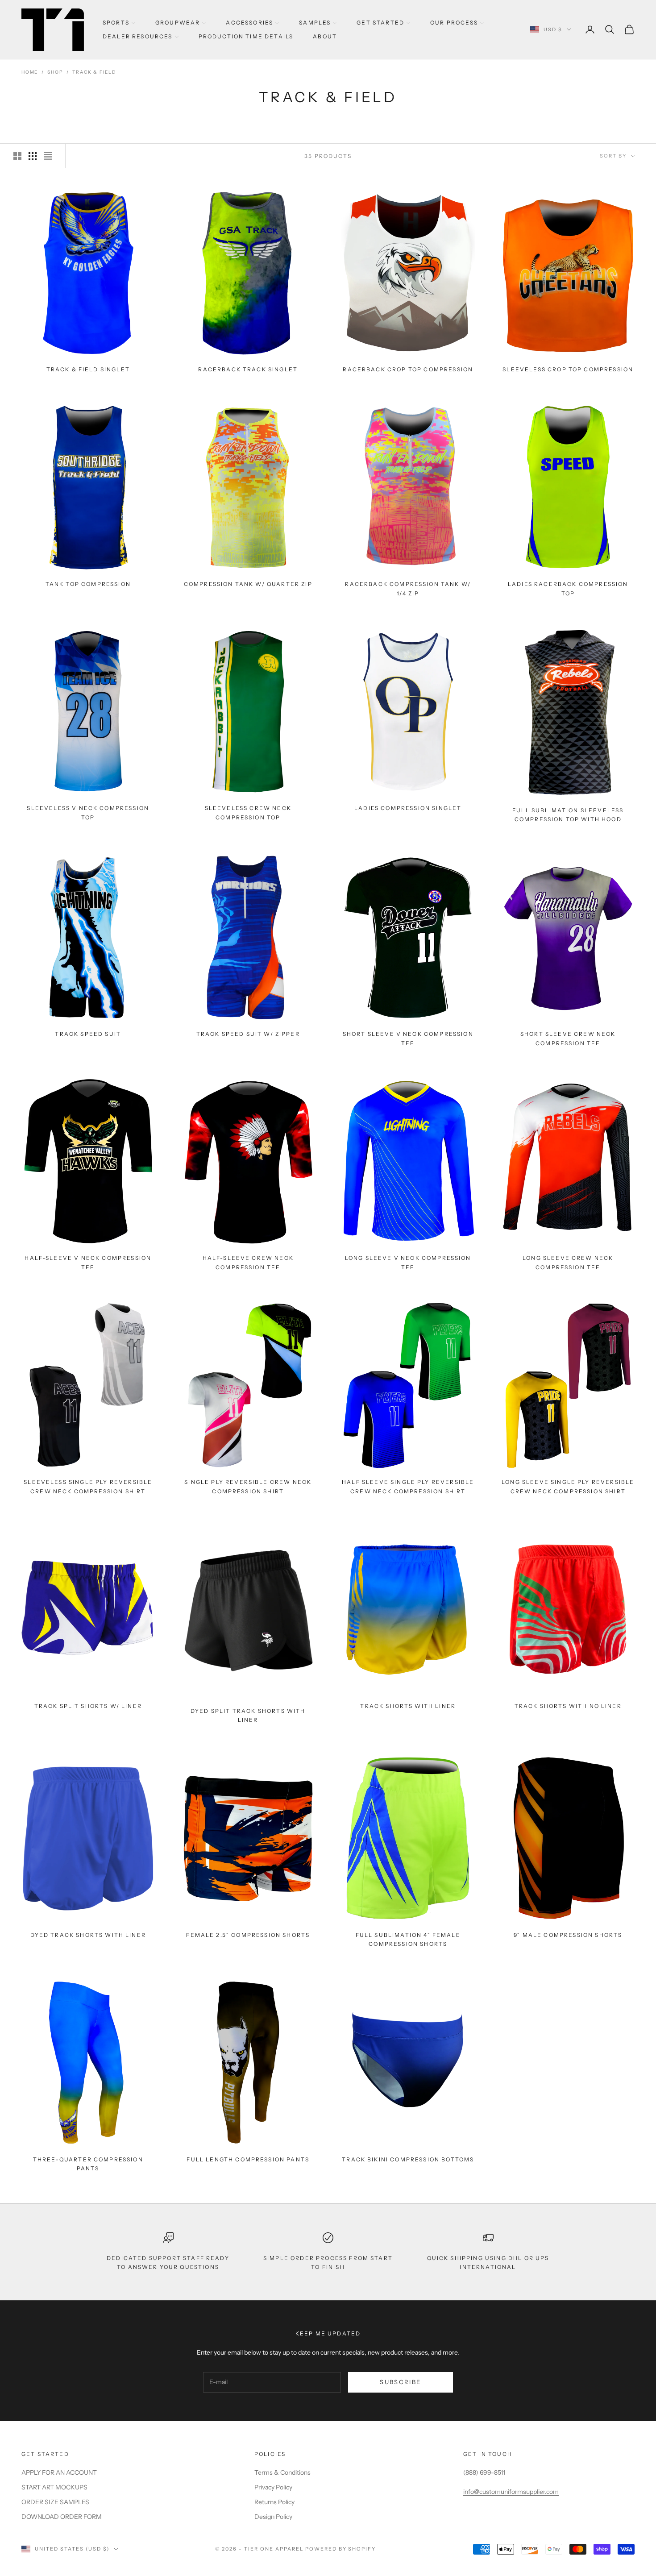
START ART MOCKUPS (54, 2487)
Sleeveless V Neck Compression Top (88, 812)
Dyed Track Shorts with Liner (88, 1935)
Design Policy (273, 2517)
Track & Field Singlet (88, 369)
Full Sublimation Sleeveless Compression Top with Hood (568, 815)
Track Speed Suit (88, 1034)
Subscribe (400, 2382)
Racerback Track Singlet (248, 369)
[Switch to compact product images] (48, 156)
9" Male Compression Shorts (568, 1935)
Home (30, 72)
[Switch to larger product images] (17, 156)
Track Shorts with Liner (408, 1706)
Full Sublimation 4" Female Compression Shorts (408, 1939)
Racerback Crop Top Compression (408, 369)
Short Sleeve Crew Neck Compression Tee (568, 1039)
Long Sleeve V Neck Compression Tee (408, 1262)
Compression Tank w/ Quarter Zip (248, 584)
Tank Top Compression (88, 584)
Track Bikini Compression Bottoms (408, 2159)
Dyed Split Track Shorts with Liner (248, 1715)
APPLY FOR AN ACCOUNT (59, 2472)
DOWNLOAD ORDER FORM (62, 2517)
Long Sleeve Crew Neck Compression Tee (568, 1262)
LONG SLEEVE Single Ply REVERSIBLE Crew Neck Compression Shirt (568, 1486)
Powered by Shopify (341, 2549)
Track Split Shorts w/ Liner (88, 1706)
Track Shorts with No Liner (568, 1706)
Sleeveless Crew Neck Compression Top (248, 812)
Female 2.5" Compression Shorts (248, 1935)
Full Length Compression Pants (248, 2159)
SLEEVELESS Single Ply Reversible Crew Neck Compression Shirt (88, 1486)
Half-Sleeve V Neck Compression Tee (88, 1262)
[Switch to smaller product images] (33, 156)
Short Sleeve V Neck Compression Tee (408, 1039)
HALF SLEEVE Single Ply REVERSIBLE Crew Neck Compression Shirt (408, 1486)
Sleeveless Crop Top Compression (568, 369)
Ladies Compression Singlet (408, 808)
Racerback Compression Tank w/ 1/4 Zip (408, 588)
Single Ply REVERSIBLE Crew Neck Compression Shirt (248, 1486)
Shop (55, 72)
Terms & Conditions (282, 2472)
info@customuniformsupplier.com (511, 2492)
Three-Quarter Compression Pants (88, 2163)
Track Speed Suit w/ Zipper (248, 1034)
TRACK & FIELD (94, 72)
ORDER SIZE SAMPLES (55, 2502)
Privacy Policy (273, 2487)
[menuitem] (119, 23)
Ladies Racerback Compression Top (568, 588)
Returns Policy (274, 2502)
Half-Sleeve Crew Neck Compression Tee (248, 1262)
